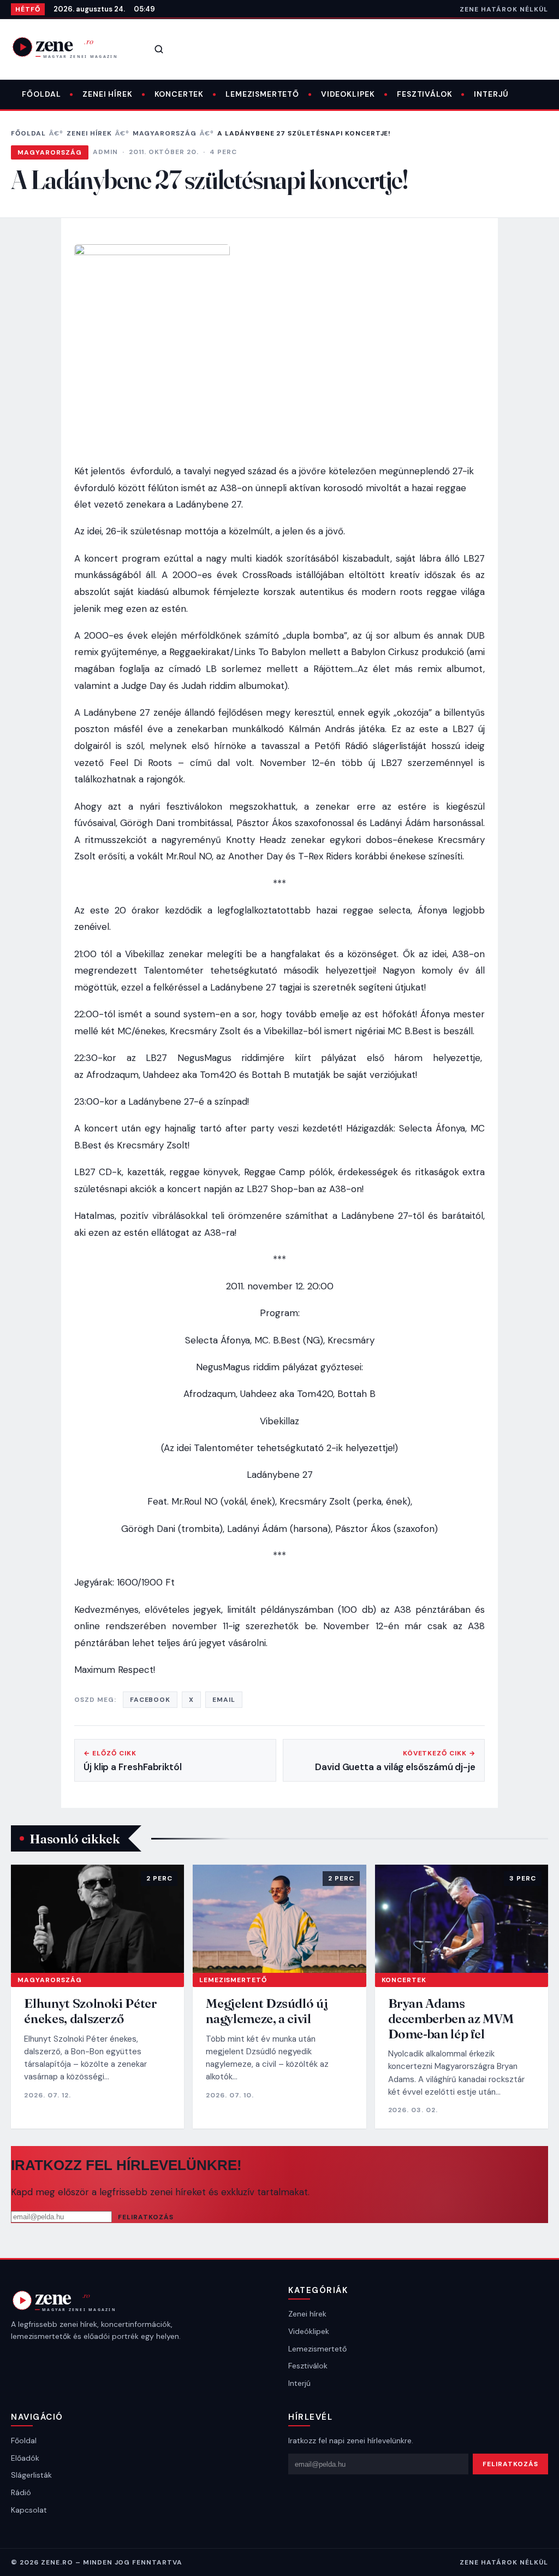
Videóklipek (309, 2331)
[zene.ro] (72, 47)
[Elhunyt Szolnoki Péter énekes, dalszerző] (97, 1919)
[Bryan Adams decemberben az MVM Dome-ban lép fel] (462, 1919)
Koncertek (179, 94)
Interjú (491, 94)
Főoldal (41, 94)
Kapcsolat (29, 2510)
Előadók (25, 2458)
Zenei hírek (107, 94)
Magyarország (165, 133)
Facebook (150, 1700)
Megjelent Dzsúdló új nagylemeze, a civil (267, 2011)
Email (224, 1700)
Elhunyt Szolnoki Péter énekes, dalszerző (90, 2011)
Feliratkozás (146, 2217)
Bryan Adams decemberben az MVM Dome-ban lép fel (451, 2018)
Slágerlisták (31, 2475)
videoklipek (348, 94)
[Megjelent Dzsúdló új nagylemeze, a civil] (279, 1919)
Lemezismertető (262, 94)
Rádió (21, 2492)
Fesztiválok (424, 94)
